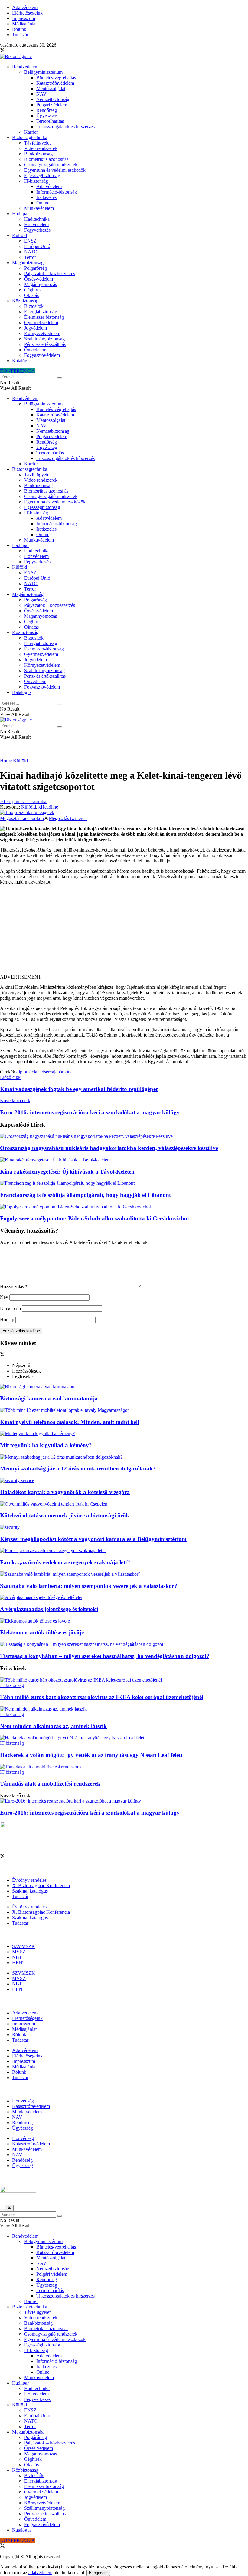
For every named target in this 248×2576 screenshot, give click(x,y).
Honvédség (23, 2101)
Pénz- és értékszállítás (45, 344)
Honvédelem (36, 225)
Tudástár (20, 35)
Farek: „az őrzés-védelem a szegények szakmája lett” (65, 1562)
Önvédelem (35, 350)
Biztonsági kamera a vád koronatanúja (49, 1398)
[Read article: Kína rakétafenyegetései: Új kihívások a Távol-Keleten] (124, 1160)
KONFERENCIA (18, 371)
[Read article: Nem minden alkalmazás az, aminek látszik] (124, 1709)
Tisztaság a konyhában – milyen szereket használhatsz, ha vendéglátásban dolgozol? (105, 1656)
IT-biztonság (36, 181)
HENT (19, 1963)
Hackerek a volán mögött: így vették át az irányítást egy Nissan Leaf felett (91, 1755)
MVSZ (19, 1952)
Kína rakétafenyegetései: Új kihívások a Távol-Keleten (67, 1172)
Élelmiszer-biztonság (44, 317)
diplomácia (27, 1072)
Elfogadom (98, 2573)
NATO (31, 252)
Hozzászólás (14, 1286)
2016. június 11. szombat (24, 801)
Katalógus (22, 361)
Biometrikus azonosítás (46, 159)
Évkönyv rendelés (29, 1880)
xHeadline (48, 807)
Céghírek (33, 290)
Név (4, 1297)
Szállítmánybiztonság (44, 339)
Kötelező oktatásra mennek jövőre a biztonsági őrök (65, 1515)
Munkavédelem (39, 208)
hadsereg (46, 1072)
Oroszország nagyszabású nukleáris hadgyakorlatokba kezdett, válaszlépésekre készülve (109, 1148)
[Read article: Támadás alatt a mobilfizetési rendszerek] (124, 1767)
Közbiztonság (25, 301)
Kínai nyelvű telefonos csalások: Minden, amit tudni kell (70, 1422)
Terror (30, 257)
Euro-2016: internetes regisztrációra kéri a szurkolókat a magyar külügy (90, 1813)
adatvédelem (40, 2573)
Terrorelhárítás (50, 121)
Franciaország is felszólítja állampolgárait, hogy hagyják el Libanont (85, 1195)
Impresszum (24, 18)
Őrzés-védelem (39, 279)
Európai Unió (37, 246)
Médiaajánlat (24, 24)
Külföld (20, 235)
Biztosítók (34, 306)
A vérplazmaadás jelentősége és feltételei (49, 1609)
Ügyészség (47, 116)
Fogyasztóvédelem (42, 355)
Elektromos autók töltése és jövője (42, 1632)
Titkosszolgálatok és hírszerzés (65, 127)
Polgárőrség (36, 268)
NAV (41, 94)
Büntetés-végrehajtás (56, 78)
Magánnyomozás (41, 284)
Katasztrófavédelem (55, 83)
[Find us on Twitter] (2, 51)
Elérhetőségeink (27, 13)
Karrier (31, 132)
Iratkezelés (46, 197)
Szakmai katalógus (30, 1891)
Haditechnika (37, 219)
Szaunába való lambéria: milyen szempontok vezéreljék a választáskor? (89, 1586)
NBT (17, 1957)
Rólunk (19, 29)
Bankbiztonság (38, 154)
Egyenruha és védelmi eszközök (55, 170)
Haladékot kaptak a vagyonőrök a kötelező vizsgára (65, 1492)
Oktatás (31, 295)
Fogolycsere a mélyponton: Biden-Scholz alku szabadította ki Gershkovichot (95, 1218)
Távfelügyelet (37, 143)
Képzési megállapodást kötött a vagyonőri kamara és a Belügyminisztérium (93, 1539)
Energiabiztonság (41, 312)
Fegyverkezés (37, 230)
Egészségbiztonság (42, 176)
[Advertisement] (124, 932)
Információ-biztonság (57, 192)
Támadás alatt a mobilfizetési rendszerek (50, 1784)
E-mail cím (10, 1308)
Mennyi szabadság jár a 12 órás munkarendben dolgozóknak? (78, 1469)
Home (6, 761)
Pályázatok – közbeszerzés (50, 274)
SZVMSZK (24, 1946)
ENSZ (30, 241)
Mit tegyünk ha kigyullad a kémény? (46, 1445)
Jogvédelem (36, 328)
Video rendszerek (41, 148)
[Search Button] (60, 378)
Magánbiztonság (28, 263)
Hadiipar (20, 214)
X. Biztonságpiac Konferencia (41, 1886)
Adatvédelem (25, 7)
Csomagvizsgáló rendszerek (51, 165)
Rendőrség (47, 110)
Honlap (7, 1319)
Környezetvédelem (42, 333)
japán (59, 1072)
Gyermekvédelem (41, 322)
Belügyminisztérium (43, 72)
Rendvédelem (25, 67)
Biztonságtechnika (30, 137)
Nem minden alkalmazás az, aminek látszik (53, 1726)
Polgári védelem (52, 105)
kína (69, 1072)
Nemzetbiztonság (53, 99)
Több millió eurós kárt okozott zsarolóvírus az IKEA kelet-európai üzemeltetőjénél (102, 1697)
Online (43, 203)
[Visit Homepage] (16, 56)
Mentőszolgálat (51, 88)
